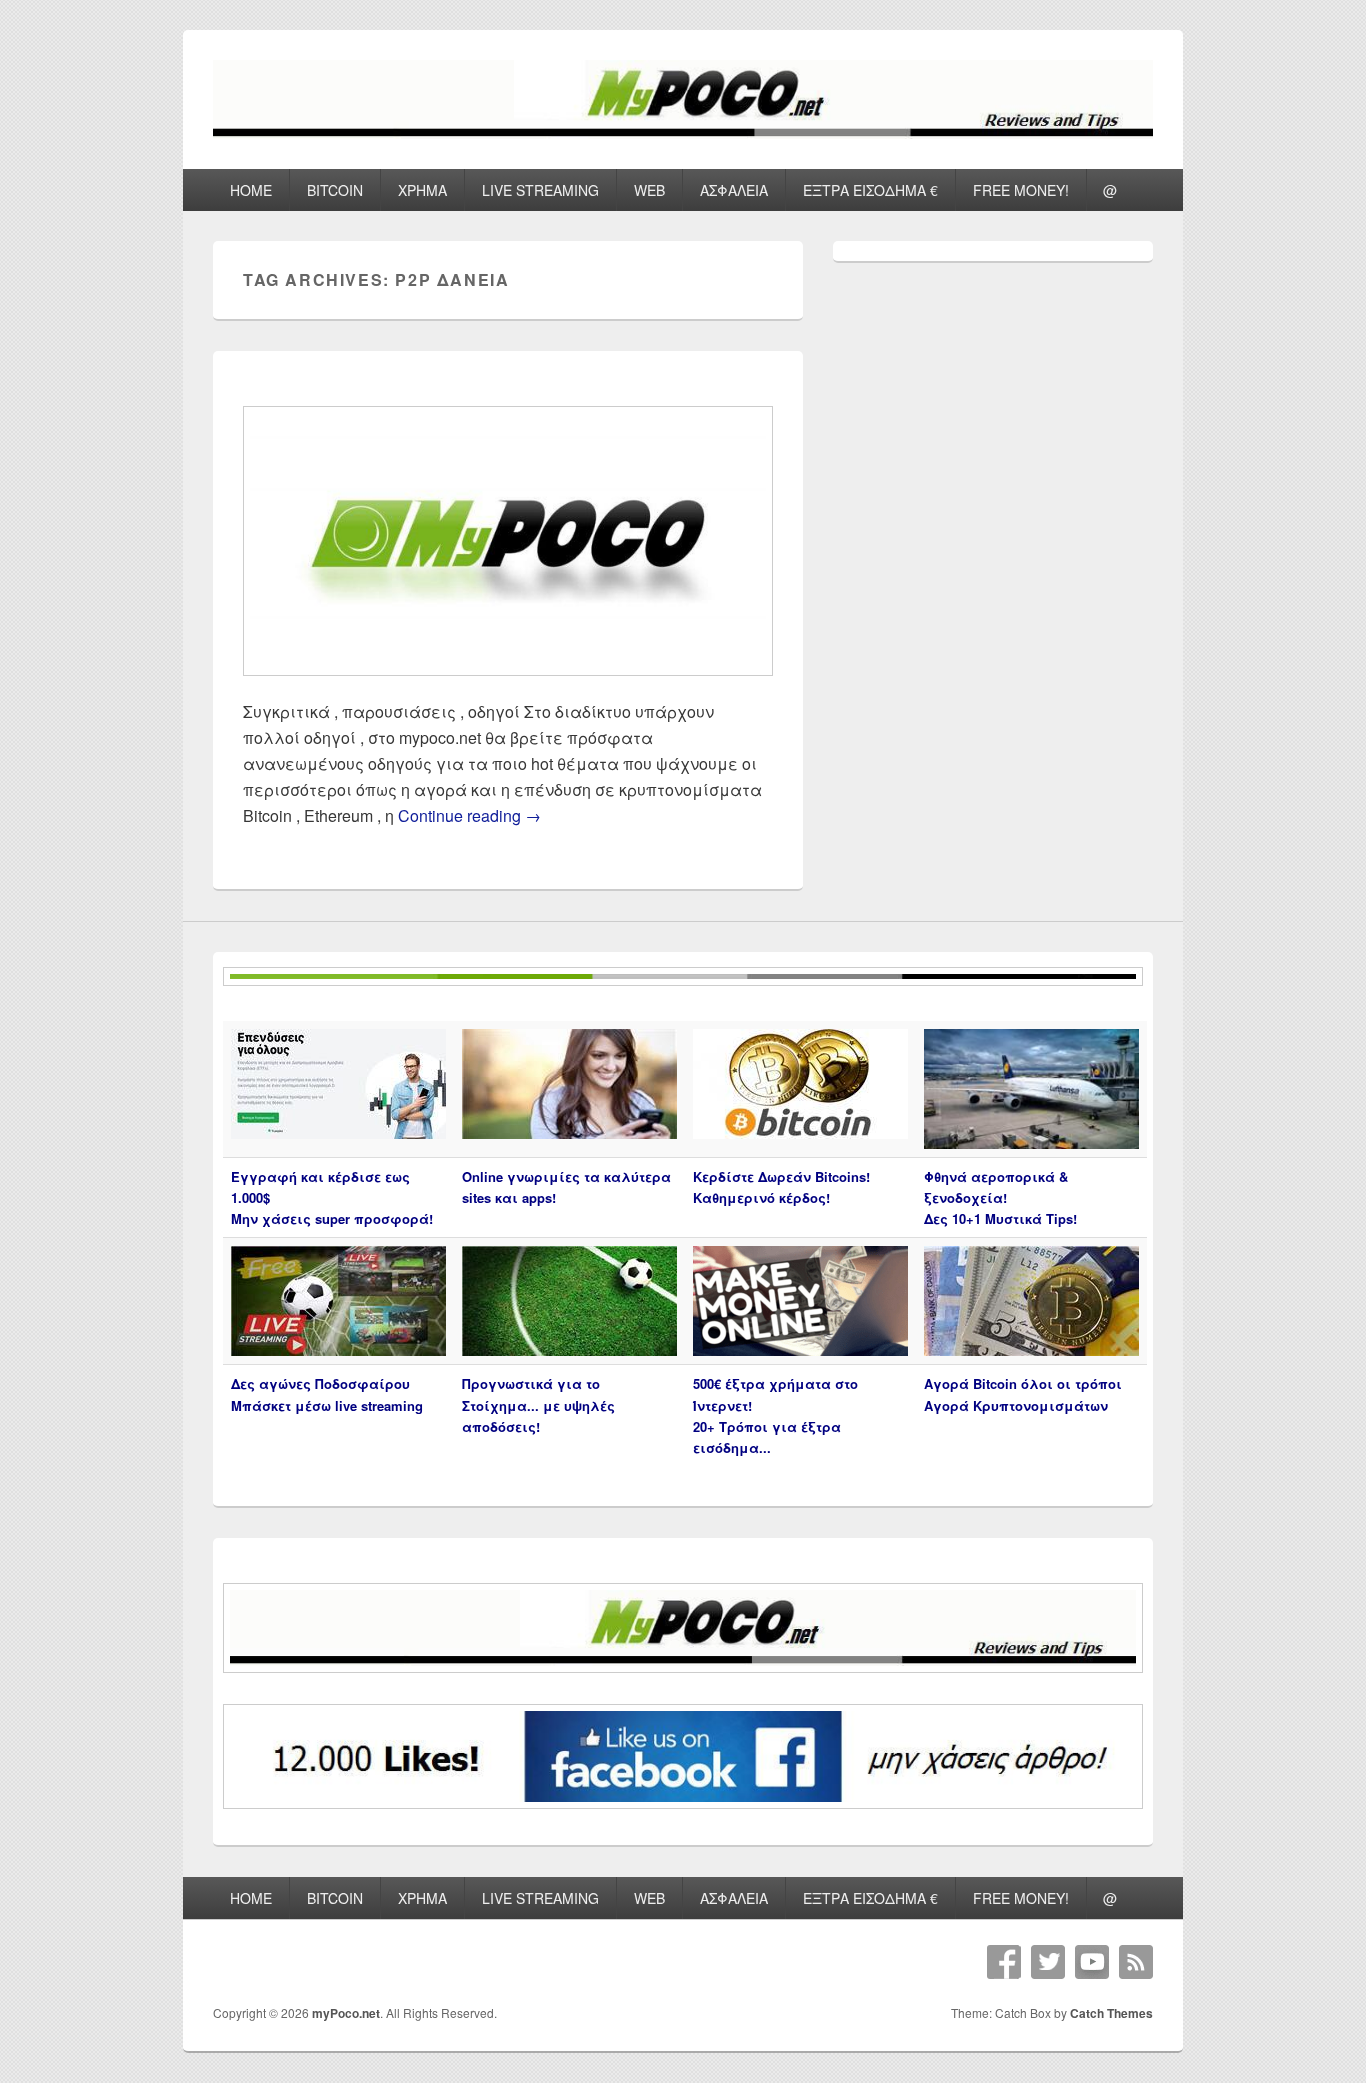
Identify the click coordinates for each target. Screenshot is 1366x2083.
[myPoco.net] (683, 132)
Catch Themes (1111, 2013)
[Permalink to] (508, 685)
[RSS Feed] (1136, 1962)
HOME (251, 190)
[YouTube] (1092, 1962)
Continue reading (469, 815)
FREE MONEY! (1021, 190)
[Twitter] (1048, 1962)
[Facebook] (1004, 1962)
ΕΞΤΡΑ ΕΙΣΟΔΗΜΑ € (870, 190)
